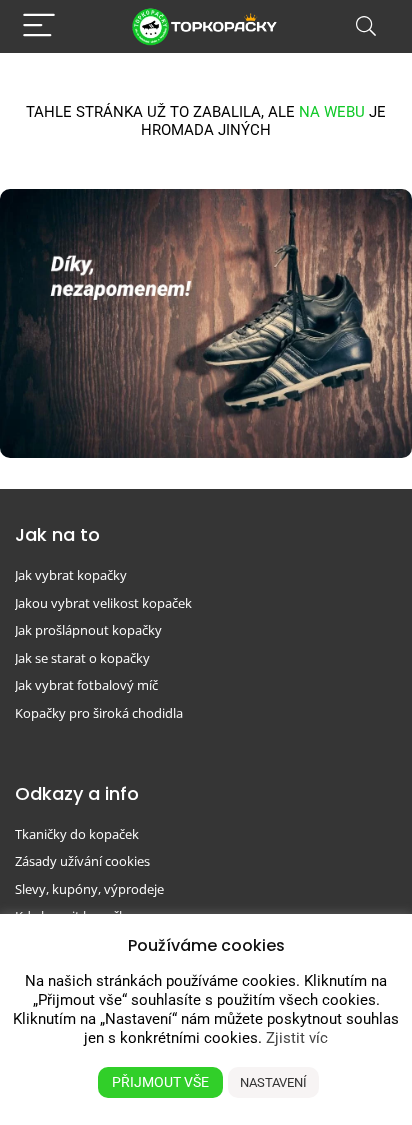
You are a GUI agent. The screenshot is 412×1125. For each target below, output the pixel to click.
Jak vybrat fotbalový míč (86, 685)
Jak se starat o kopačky (82, 658)
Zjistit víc (297, 1038)
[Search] (366, 26)
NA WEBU (332, 112)
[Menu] (39, 26)
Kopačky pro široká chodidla (99, 713)
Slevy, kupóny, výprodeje (89, 889)
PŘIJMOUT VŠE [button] (160, 1082)
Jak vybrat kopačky (71, 575)
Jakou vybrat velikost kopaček (103, 603)
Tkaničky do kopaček (77, 834)
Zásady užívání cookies (82, 861)
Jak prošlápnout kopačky (88, 630)
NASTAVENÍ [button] (273, 1082)
